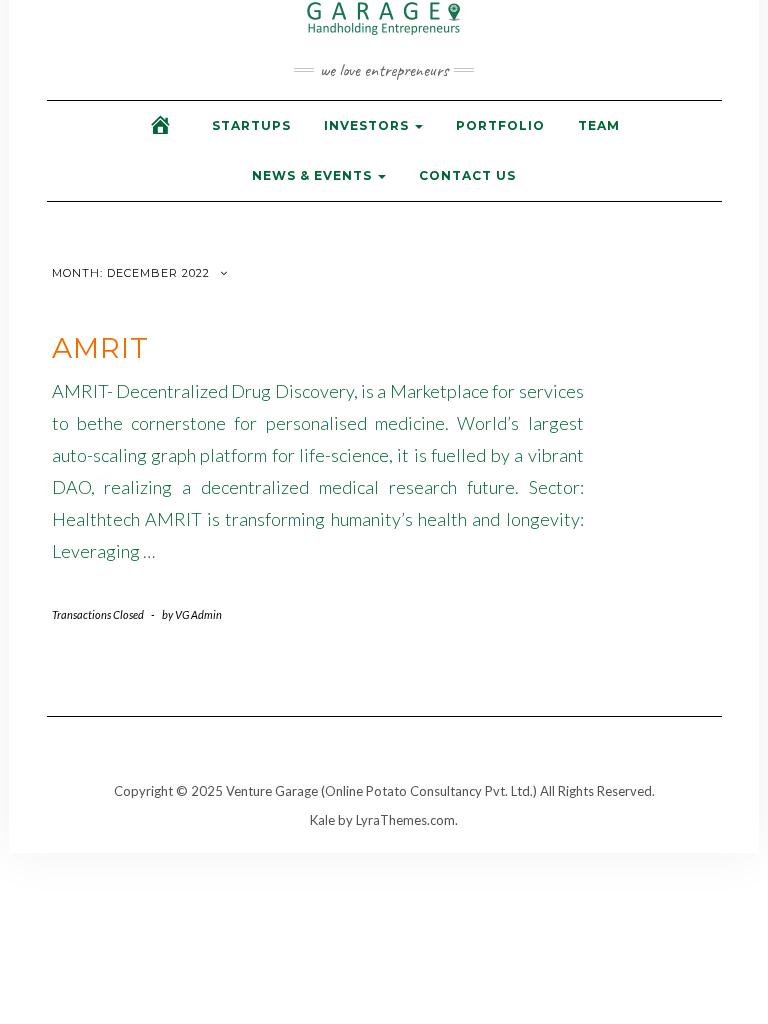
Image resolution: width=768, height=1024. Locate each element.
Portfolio (500, 125)
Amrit (100, 348)
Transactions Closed (98, 614)
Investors (368, 125)
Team (599, 125)
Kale (322, 820)
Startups (251, 125)
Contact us (467, 175)
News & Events (314, 175)
